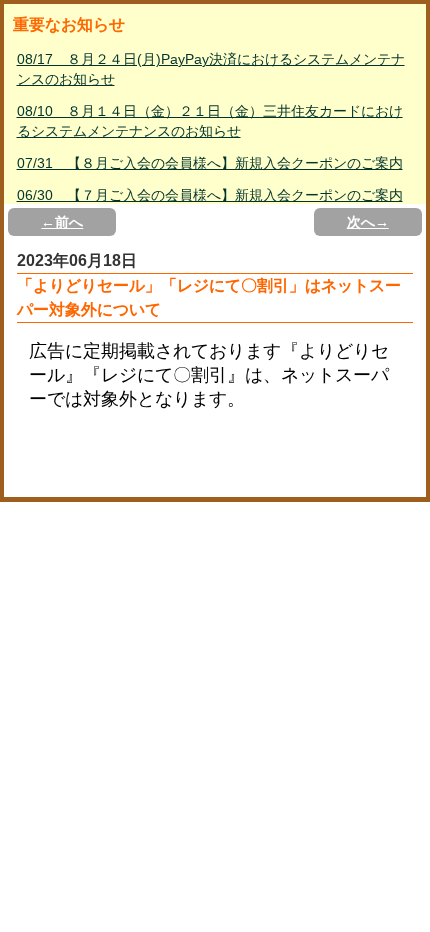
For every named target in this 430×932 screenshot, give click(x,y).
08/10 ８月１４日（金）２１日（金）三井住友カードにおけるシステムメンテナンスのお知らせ (210, 121)
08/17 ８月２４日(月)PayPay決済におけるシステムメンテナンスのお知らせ (211, 69)
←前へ (62, 222)
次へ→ (368, 222)
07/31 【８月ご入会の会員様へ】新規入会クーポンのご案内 (210, 163)
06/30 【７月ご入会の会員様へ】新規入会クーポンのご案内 (210, 195)
